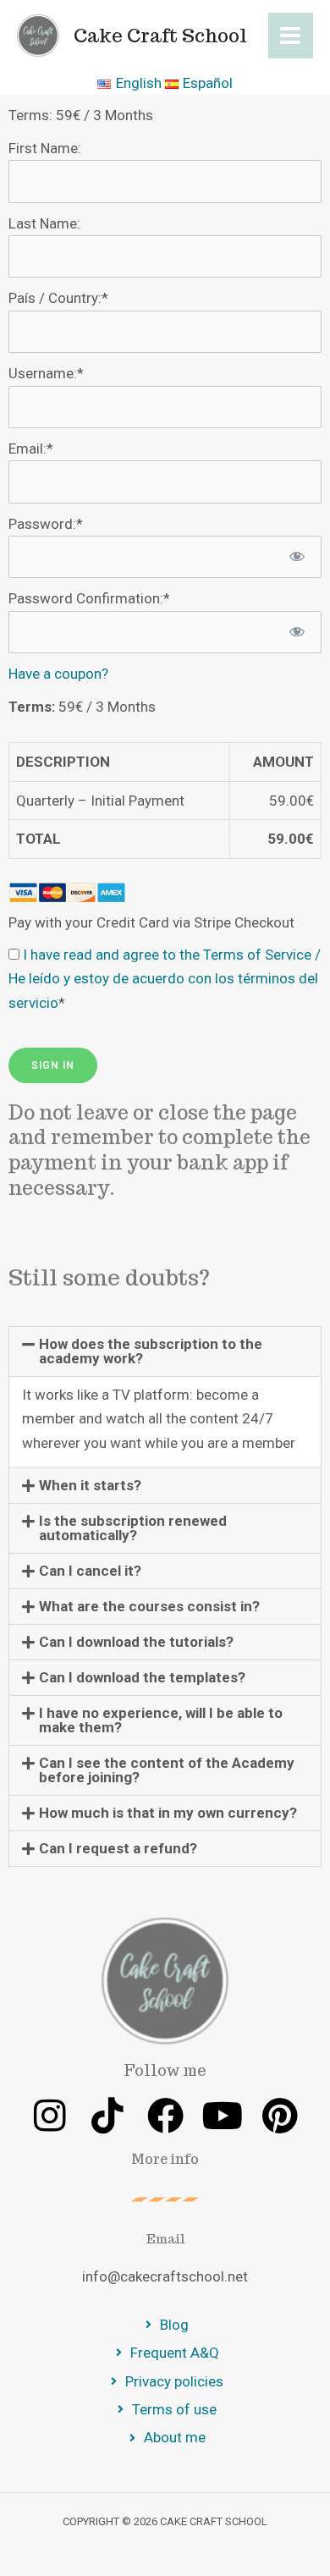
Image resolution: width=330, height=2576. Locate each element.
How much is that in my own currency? (168, 1813)
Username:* (46, 373)
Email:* (31, 449)
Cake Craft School (160, 36)
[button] (165, 1351)
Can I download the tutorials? (136, 1642)
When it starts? (90, 1485)
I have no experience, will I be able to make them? (161, 1720)
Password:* (46, 524)
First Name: (45, 148)
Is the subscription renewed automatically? (133, 1528)
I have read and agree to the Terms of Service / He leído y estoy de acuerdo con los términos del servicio (165, 979)
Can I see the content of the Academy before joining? (167, 1770)
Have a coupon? (58, 674)
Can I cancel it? (90, 1571)
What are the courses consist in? (149, 1606)
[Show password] (298, 557)
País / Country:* (58, 298)
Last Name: (44, 223)
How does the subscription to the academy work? (151, 1351)
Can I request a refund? (118, 1848)
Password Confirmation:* (89, 598)
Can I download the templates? (142, 1677)
